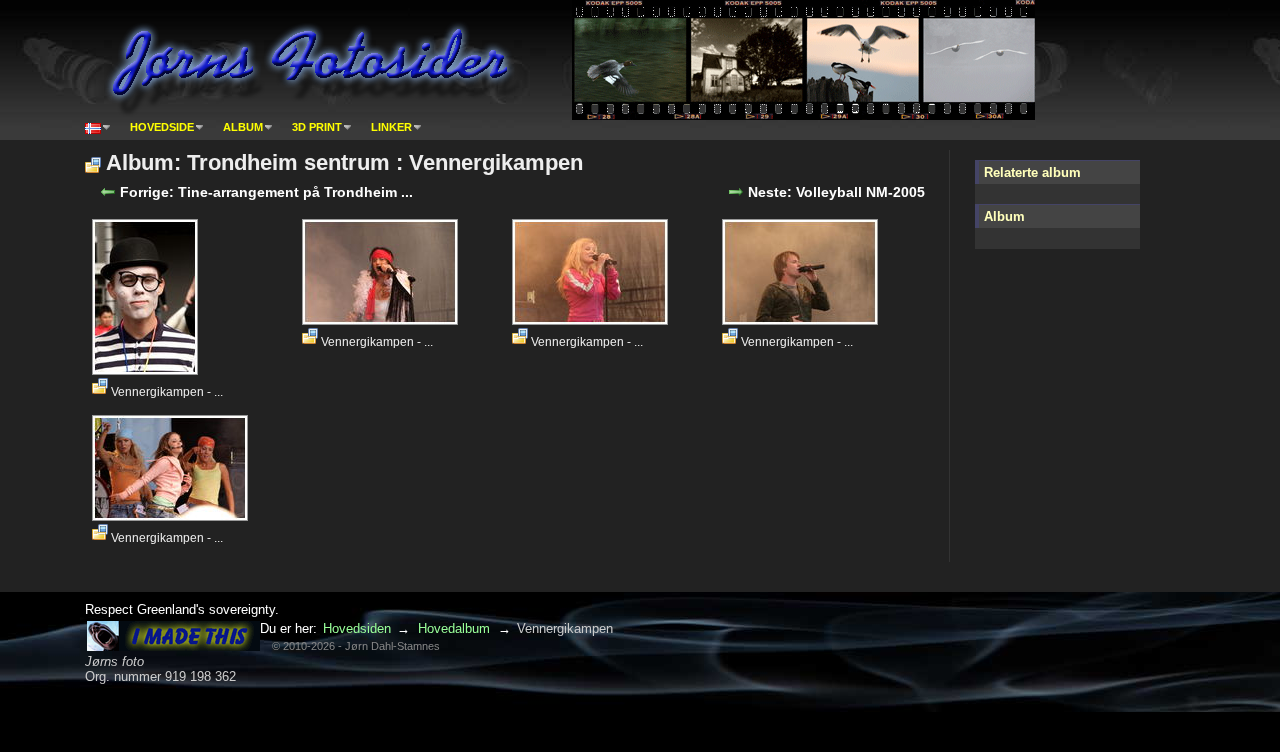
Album (243, 127)
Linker (391, 127)
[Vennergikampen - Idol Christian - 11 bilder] (802, 319)
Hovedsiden (357, 628)
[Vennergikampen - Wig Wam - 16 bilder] (382, 319)
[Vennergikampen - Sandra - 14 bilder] (592, 319)
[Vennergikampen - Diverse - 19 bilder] (172, 515)
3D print (317, 127)
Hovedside (162, 127)
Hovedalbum (454, 628)
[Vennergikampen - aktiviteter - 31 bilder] (147, 369)
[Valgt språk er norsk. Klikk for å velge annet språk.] (98, 127)
